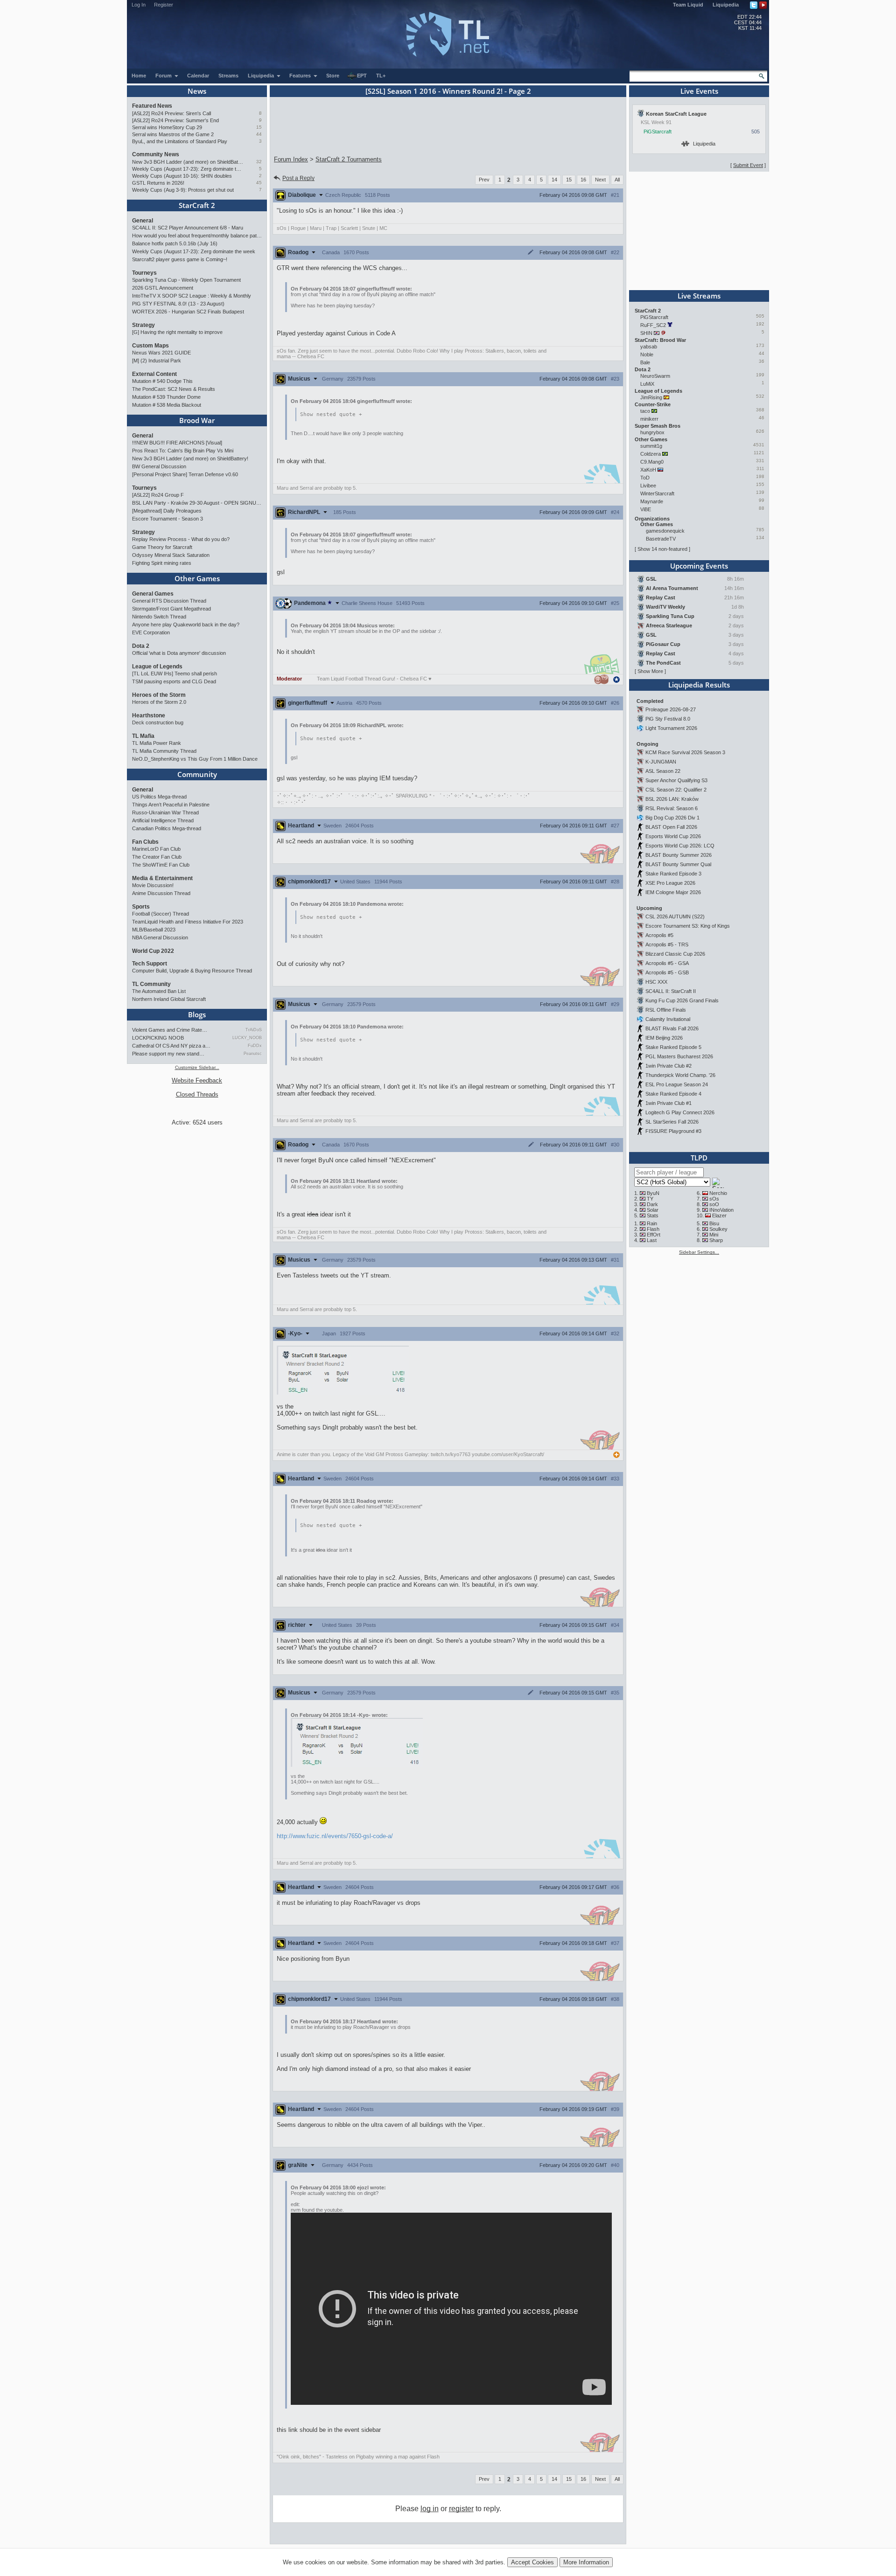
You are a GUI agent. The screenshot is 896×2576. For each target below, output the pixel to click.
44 (259, 134)
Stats (653, 1215)
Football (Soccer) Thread (161, 914)
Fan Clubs (145, 842)
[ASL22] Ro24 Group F (158, 495)
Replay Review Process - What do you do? (181, 539)
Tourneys (144, 273)
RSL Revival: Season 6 (672, 808)
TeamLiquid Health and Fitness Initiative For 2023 (188, 922)
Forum (164, 76)
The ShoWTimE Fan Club (161, 865)
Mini (714, 1235)
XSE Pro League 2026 (670, 883)
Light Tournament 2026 (671, 728)
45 (259, 183)
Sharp (716, 1240)
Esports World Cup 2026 (673, 836)
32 (259, 162)
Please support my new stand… (168, 1054)
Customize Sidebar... (197, 1067)
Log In (139, 5)
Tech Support (150, 964)
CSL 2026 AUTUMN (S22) (675, 917)
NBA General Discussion (160, 937)
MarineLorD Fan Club (156, 849)
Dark (652, 1204)
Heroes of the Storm (159, 695)
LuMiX (647, 384)
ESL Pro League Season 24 (677, 1084)
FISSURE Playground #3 (673, 1131)
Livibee (648, 486)
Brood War (197, 420)
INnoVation (721, 1210)
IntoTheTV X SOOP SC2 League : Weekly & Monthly (192, 296)
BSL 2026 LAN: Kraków (672, 799)
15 (259, 127)
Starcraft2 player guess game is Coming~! (180, 259)
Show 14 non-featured (662, 549)
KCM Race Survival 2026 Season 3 (685, 752)
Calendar (198, 76)
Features (301, 76)
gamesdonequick (665, 531)
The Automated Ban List (159, 991)
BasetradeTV (661, 539)
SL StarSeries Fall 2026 (672, 1122)
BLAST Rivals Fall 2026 (672, 1028)
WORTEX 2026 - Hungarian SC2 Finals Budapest (188, 312)
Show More (650, 671)
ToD (645, 478)
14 (554, 180)
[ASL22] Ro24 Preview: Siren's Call (171, 113)
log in (430, 2509)
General (143, 221)
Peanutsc (253, 1054)
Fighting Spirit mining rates (162, 563)
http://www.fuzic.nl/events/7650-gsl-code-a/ (335, 1836)
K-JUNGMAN (661, 762)
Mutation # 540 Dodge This (162, 381)
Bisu (714, 1223)
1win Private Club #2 (668, 1066)
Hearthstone (149, 715)
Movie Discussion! (153, 885)
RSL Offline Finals (666, 1010)
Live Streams (699, 296)
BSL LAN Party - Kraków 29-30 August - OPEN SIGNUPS (197, 503)
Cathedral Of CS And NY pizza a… (171, 1046)
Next (600, 180)
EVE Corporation (151, 632)
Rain (652, 1223)
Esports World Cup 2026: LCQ (680, 846)
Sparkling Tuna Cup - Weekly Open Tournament (186, 280)
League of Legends (157, 667)
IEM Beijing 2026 (664, 1038)
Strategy (143, 325)
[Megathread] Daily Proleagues (167, 511)
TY (650, 1199)
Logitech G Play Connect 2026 (680, 1112)
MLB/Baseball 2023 (154, 930)
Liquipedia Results (699, 685)
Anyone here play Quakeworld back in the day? (186, 625)
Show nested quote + (331, 414)
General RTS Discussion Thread (169, 601)
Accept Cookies (532, 2562)
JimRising (651, 397)
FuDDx (255, 1046)
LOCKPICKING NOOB (158, 1038)
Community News (156, 154)
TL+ (381, 76)
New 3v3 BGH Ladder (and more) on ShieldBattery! (188, 162)
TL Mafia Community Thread (164, 751)
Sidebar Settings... (699, 1252)
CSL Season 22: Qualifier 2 (676, 790)
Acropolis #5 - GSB (667, 972)
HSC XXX (656, 982)
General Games (153, 594)
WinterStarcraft (657, 493)
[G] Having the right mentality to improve (177, 332)
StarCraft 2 (197, 205)
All (617, 180)
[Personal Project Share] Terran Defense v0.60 (185, 474)
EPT (362, 76)
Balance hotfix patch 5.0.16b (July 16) (175, 243)
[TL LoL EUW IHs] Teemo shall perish (175, 674)
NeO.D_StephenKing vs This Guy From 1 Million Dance (195, 759)
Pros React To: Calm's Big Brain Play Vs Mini (183, 451)
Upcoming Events (699, 566)
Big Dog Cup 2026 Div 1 (672, 818)
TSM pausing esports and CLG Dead (174, 681)
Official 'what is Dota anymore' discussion (179, 653)
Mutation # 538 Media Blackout (167, 405)
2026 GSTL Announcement (163, 288)
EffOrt (654, 1235)
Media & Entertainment (162, 878)
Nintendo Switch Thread (159, 617)
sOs (714, 1199)
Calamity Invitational (668, 1019)
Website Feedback (197, 1080)
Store (333, 76)
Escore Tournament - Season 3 (168, 519)
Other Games (197, 578)
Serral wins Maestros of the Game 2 (173, 134)
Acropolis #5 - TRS (667, 944)
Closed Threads (197, 1094)
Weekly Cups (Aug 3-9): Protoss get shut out (183, 190)
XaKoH (648, 470)
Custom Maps (150, 346)
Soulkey (718, 1229)
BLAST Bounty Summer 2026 (679, 855)
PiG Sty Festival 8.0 (668, 719)
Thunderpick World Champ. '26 (680, 1075)
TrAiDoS (254, 1030)
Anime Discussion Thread (161, 893)
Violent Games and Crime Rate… (170, 1030)
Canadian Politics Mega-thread (167, 828)
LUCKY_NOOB (247, 1038)
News (197, 91)
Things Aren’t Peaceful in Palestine (171, 805)
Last (652, 1240)
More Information (586, 2562)
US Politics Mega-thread (159, 797)
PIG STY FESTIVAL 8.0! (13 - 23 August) (178, 304)
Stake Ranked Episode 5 (673, 1047)
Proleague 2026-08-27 (671, 709)
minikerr (649, 419)
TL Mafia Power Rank (157, 743)
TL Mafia (143, 736)
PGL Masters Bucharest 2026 (679, 1056)
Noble (647, 354)
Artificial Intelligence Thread (163, 820)
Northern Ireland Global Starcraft (169, 999)
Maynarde (652, 501)
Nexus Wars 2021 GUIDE (161, 353)
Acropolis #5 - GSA (667, 963)
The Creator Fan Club (157, 857)
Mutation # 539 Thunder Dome (166, 397)
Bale (645, 362)
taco (645, 411)
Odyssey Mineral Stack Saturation (171, 555)
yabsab (649, 347)
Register (164, 5)
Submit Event (748, 165)
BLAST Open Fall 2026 (671, 827)
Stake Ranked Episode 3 (673, 874)
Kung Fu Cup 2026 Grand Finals (682, 1000)
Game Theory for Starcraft (162, 547)
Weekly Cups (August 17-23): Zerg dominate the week (188, 169)
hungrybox (652, 432)
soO (714, 1204)
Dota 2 (141, 646)
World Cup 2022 (153, 951)
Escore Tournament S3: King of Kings (688, 926)
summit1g (651, 446)
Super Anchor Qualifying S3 (676, 780)
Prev (484, 180)
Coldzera (651, 454)
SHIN (646, 333)
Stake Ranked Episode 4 (673, 1094)
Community (197, 774)
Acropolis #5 (659, 935)
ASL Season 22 (663, 771)
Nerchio (718, 1193)
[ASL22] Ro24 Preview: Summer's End (175, 120)
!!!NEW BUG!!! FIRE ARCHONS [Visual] (177, 443)
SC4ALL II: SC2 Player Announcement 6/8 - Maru (188, 228)
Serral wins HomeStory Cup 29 (167, 127)
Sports (141, 907)
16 (583, 180)
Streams (228, 76)
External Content (154, 374)
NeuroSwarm (655, 376)
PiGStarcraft (658, 132)
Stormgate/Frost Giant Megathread (171, 609)
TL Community (151, 984)
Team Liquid (688, 5)
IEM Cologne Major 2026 (673, 892)
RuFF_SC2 (653, 325)
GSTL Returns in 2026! (158, 183)
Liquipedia (726, 5)
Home (139, 76)
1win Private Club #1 (668, 1103)
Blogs (197, 1014)
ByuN (653, 1193)
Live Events (699, 91)
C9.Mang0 (652, 462)
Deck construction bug (158, 722)
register (461, 2509)
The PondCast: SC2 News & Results (174, 389)
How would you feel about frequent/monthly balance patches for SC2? (197, 236)
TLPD (699, 1158)
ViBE (646, 509)
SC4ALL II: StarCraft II (671, 991)
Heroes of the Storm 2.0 (159, 702)
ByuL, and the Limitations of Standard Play (180, 141)
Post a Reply (298, 178)
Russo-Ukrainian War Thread (165, 812)
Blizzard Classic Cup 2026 (675, 954)
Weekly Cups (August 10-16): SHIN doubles (182, 176)
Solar (653, 1210)
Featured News (152, 106)
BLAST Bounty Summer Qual (678, 864)
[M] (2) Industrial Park (157, 361)
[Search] (762, 76)
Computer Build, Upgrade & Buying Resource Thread (192, 971)
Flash (653, 1229)
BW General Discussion (159, 466)
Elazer (719, 1215)
